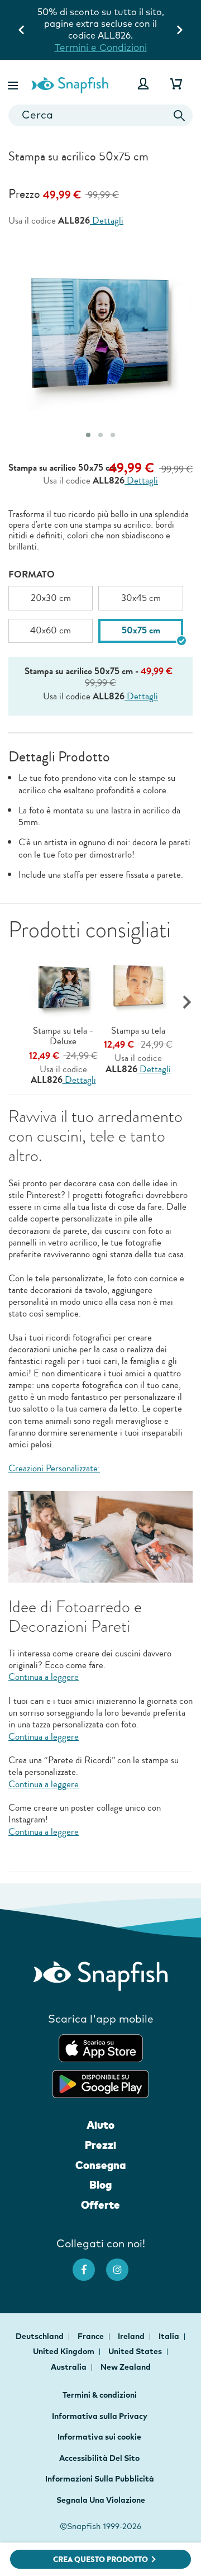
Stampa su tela (138, 1031)
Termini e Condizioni (101, 47)
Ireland (132, 2336)
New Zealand (126, 2367)
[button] (14, 84)
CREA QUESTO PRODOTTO (100, 2560)
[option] (51, 598)
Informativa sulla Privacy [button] (100, 2416)
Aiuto (100, 2125)
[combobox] (100, 115)
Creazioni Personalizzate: (54, 1468)
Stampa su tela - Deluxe (63, 1036)
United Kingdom (64, 2351)
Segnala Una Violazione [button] (101, 2500)
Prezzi (100, 2145)
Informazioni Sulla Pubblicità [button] (100, 2479)
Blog (100, 2185)
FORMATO (32, 574)
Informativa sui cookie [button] (99, 2437)
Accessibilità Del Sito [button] (99, 2458)
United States (136, 2351)
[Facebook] (89, 2264)
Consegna (100, 2165)
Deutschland (40, 2336)
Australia (70, 2367)
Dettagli (107, 221)
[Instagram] (123, 2264)
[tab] (88, 435)
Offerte (100, 2205)
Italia (170, 2336)
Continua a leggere (44, 1677)
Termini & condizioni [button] (100, 2395)
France (92, 2336)
